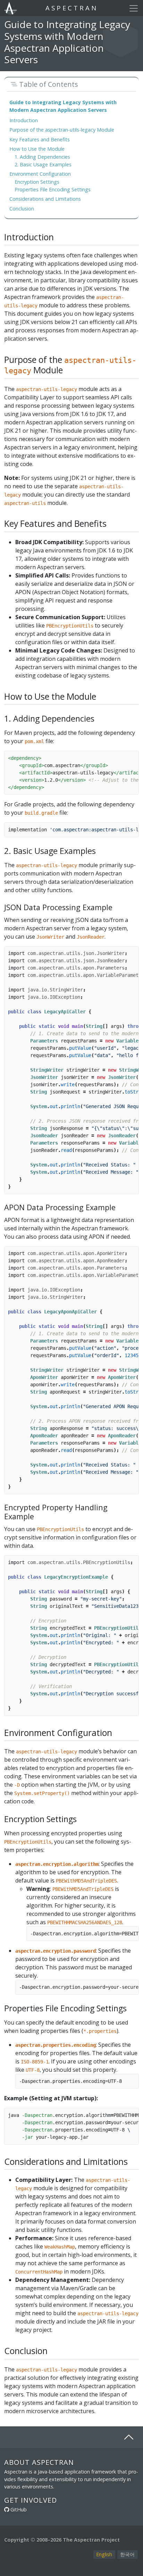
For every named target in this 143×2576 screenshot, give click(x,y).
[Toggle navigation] (134, 8)
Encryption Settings (37, 182)
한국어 (127, 2554)
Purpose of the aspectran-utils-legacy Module (62, 130)
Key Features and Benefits (40, 139)
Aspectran (72, 8)
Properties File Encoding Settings (53, 189)
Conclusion (22, 209)
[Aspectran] (11, 8)
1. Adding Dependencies (42, 157)
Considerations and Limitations (45, 199)
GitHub (19, 2509)
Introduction (24, 120)
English (104, 2554)
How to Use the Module (37, 149)
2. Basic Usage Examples (43, 164)
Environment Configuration (40, 174)
